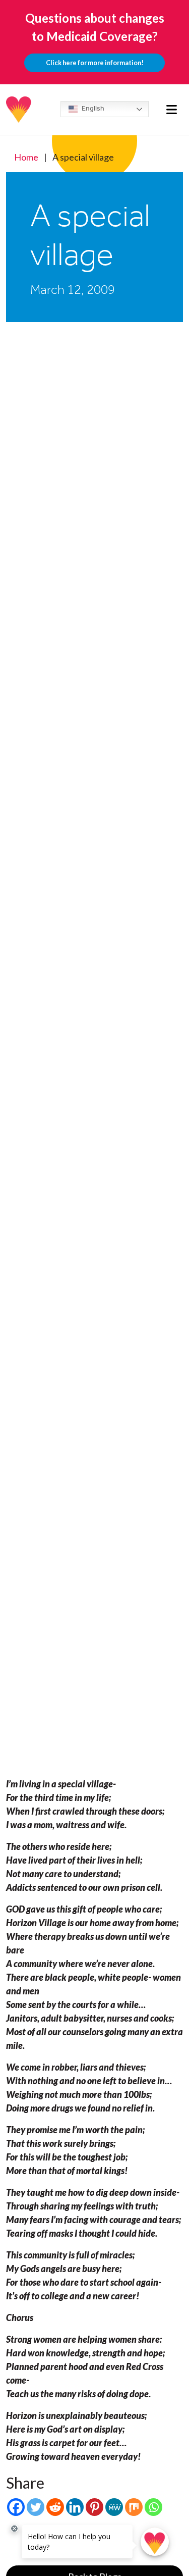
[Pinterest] (94, 2507)
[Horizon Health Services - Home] (19, 110)
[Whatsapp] (153, 2507)
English (92, 108)
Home (26, 157)
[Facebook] (16, 2507)
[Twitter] (36, 2507)
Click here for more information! (95, 63)
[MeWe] (114, 2507)
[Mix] (134, 2507)
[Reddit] (55, 2507)
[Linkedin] (75, 2507)
